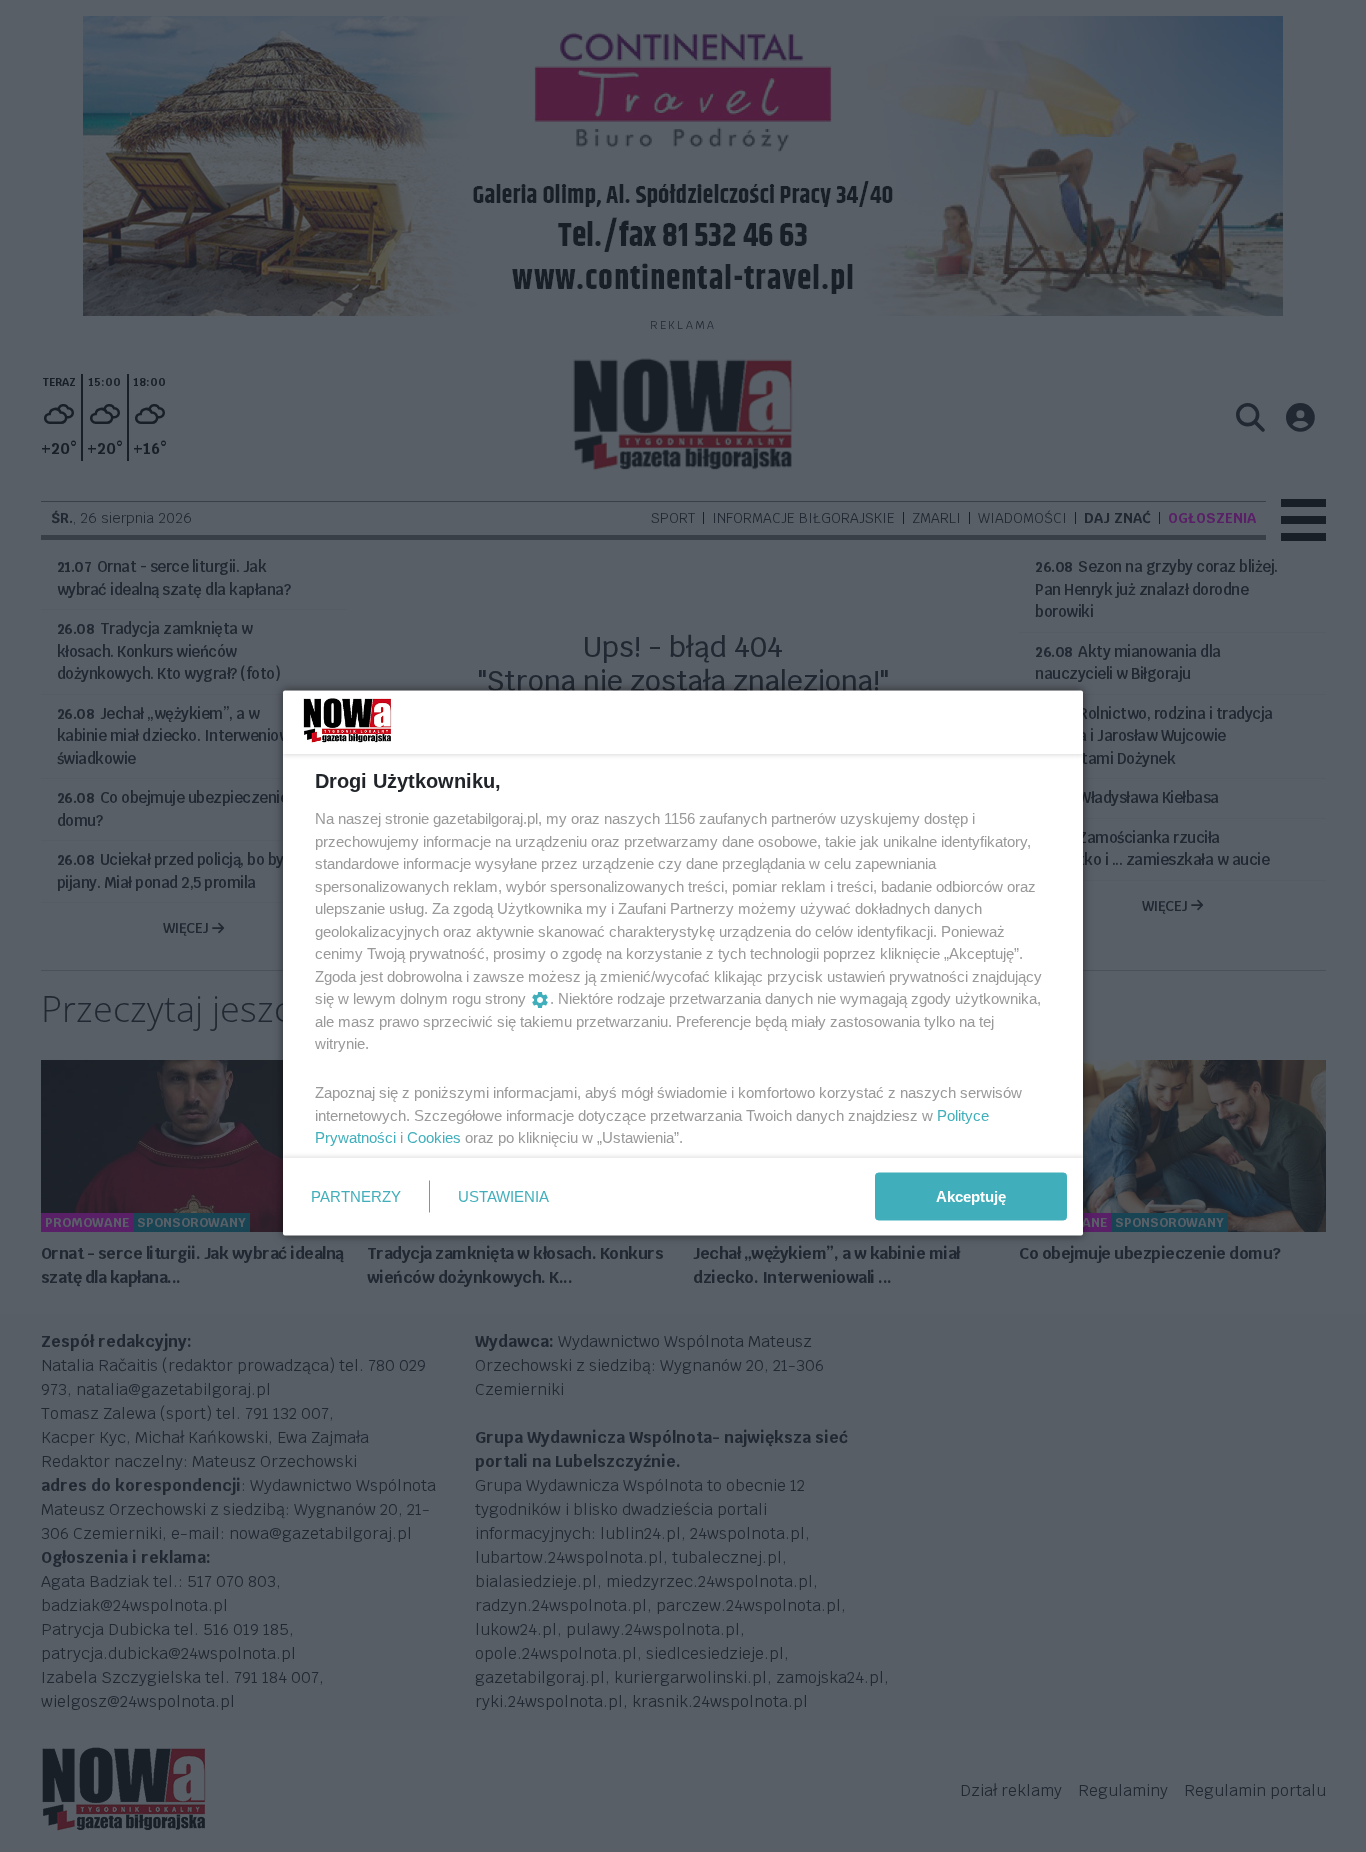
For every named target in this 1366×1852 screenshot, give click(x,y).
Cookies (434, 1137)
